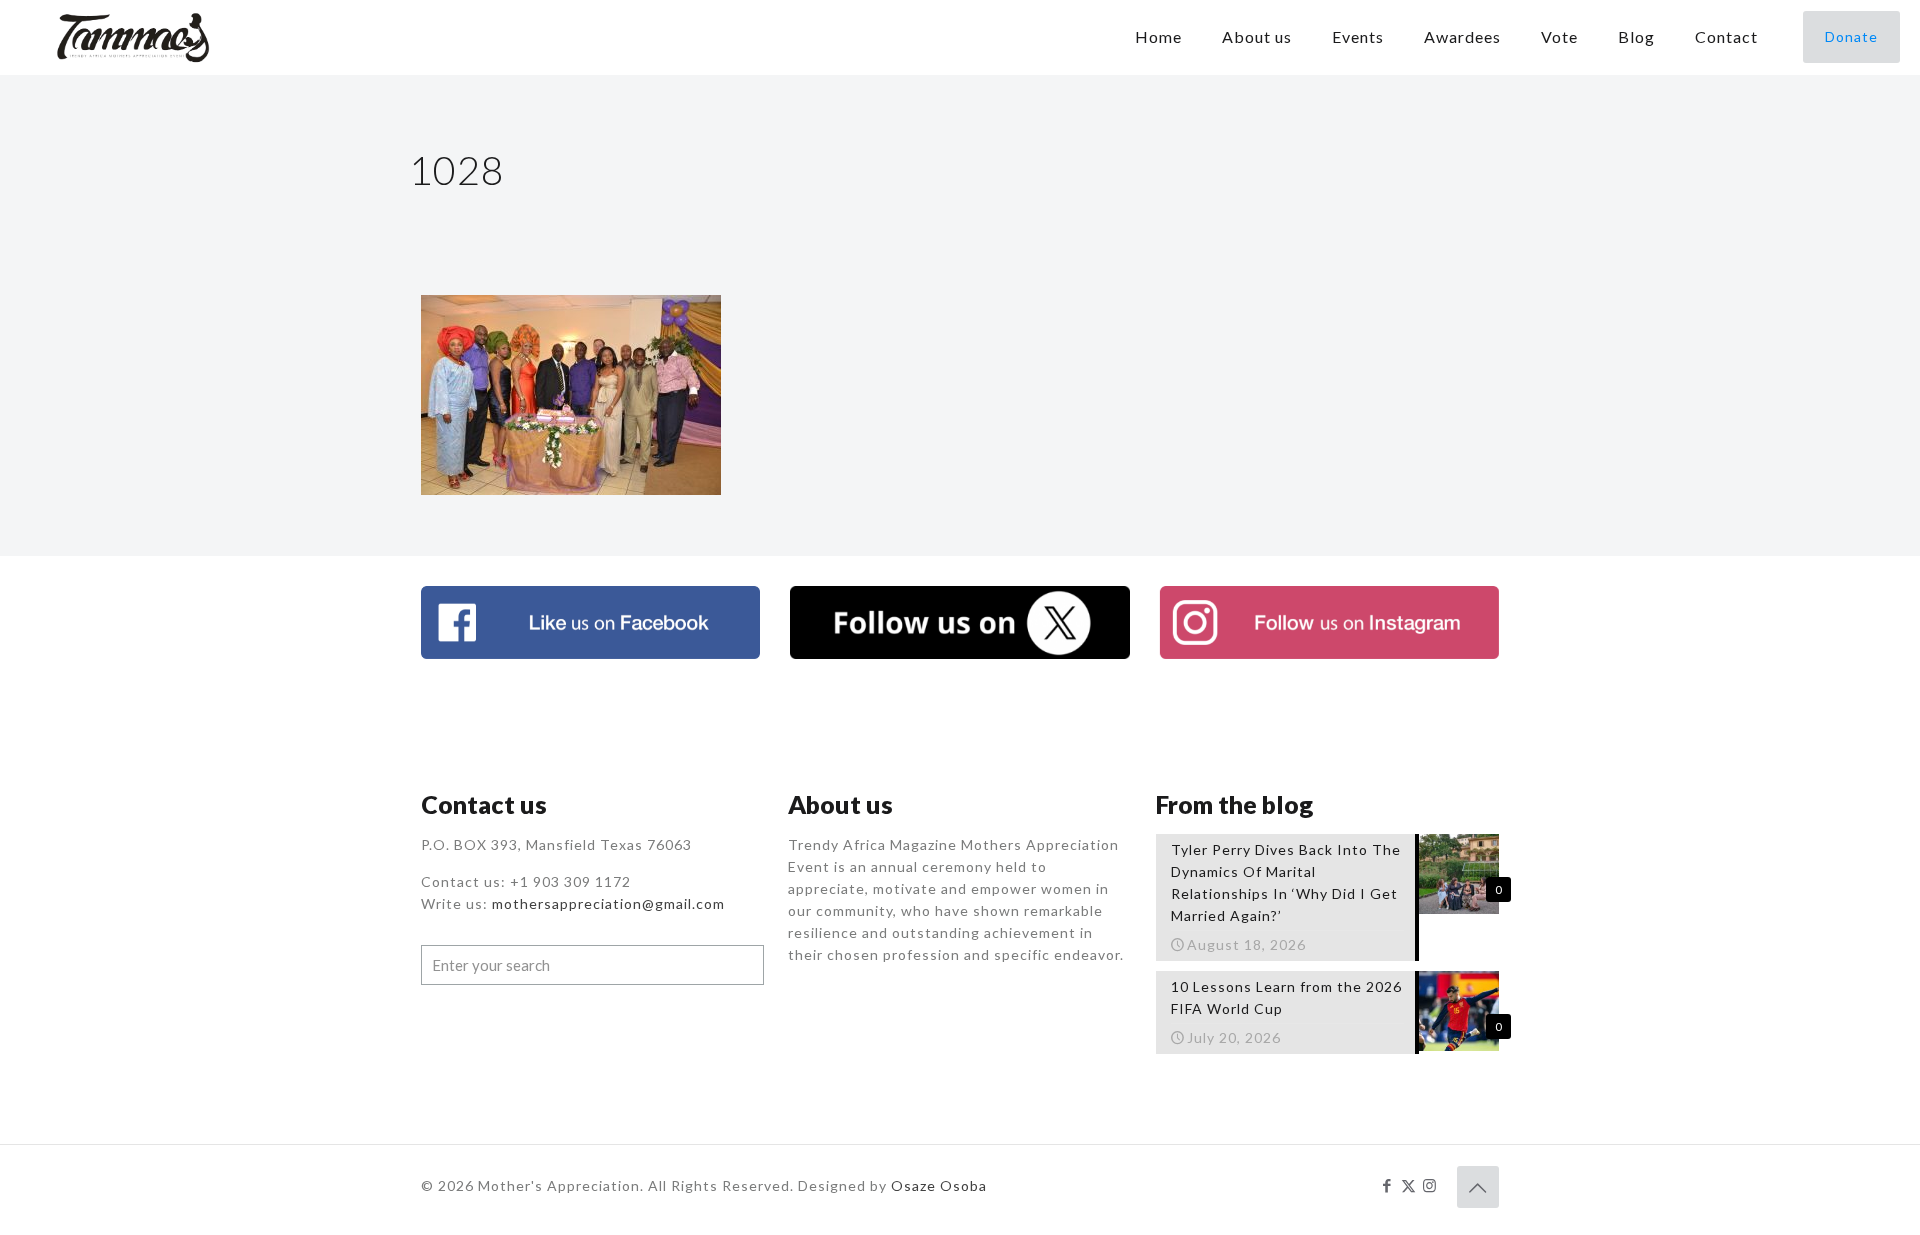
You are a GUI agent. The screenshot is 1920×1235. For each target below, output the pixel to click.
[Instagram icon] (1429, 1185)
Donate (1851, 36)
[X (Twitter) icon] (1408, 1185)
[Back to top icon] (1478, 1187)
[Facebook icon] (1387, 1185)
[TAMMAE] (135, 37)
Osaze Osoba (939, 1185)
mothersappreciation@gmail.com (608, 903)
